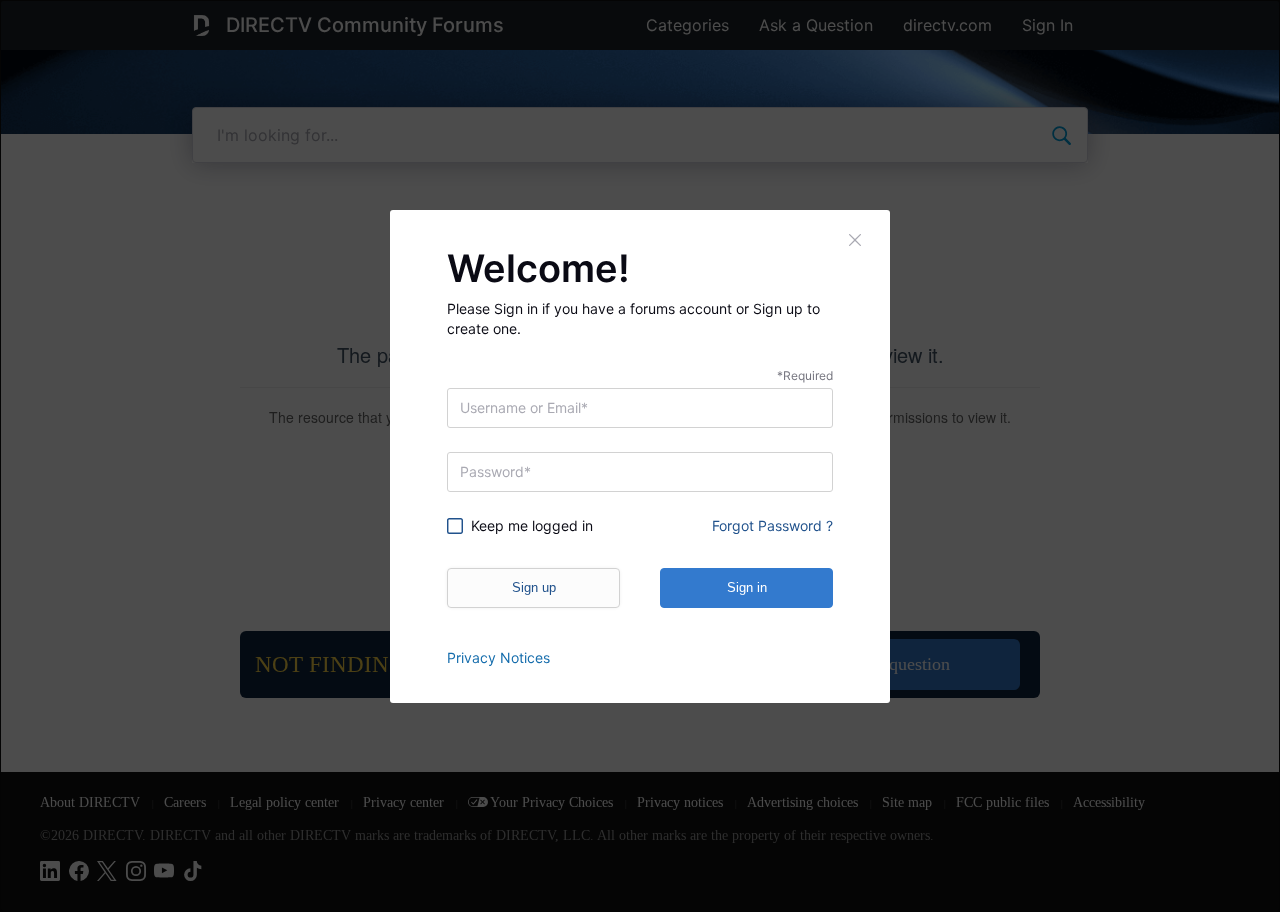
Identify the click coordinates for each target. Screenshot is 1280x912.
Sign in (747, 587)
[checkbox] (536, 526)
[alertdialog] (640, 456)
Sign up (534, 587)
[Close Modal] (856, 240)
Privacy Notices (498, 657)
